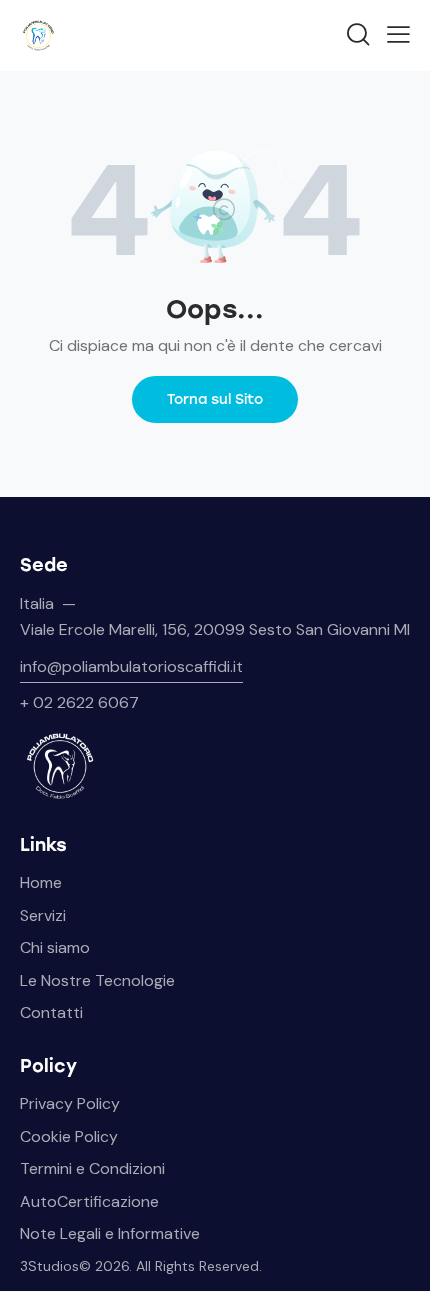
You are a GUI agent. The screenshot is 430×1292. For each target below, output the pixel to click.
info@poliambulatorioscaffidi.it (131, 666)
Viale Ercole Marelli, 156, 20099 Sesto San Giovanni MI (215, 629)
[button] (398, 34)
